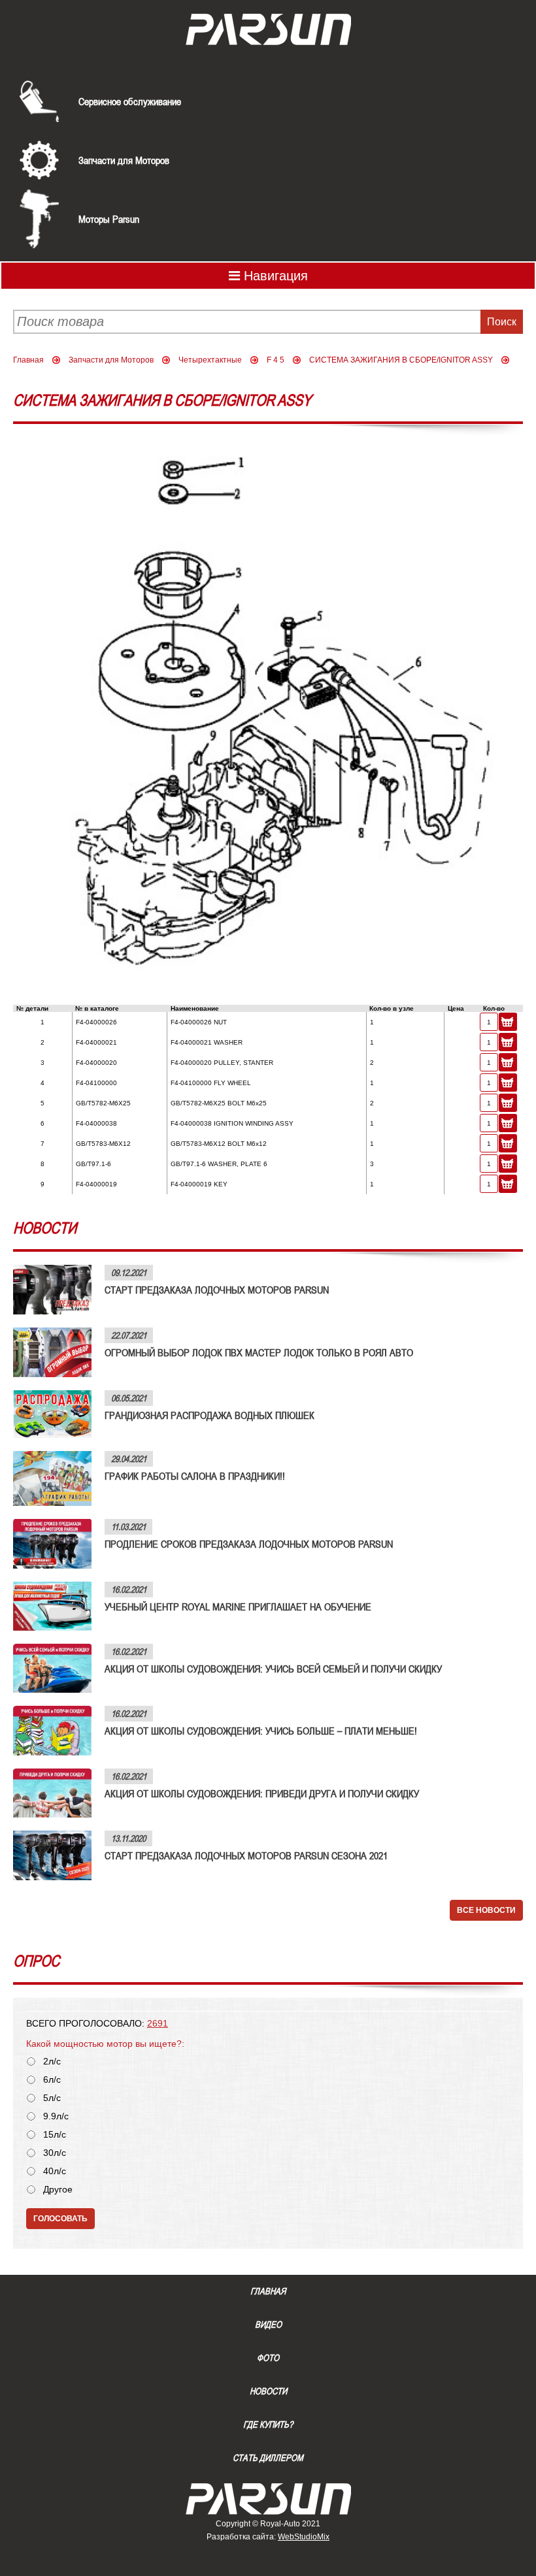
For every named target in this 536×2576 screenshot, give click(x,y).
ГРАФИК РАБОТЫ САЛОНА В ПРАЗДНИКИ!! (195, 1476)
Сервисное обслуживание (130, 101)
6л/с (52, 2080)
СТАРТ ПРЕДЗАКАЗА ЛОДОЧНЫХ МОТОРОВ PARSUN (217, 1290)
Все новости (486, 1910)
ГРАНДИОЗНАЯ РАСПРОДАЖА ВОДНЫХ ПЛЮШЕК (209, 1415)
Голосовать (60, 2219)
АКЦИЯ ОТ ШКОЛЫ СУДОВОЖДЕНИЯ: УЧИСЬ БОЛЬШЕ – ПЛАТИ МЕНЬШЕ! (261, 1731)
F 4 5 (276, 360)
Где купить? (268, 2424)
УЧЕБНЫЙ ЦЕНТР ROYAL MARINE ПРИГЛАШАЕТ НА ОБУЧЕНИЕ (238, 1606)
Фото (268, 2358)
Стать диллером (268, 2458)
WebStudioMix (304, 2537)
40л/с (55, 2171)
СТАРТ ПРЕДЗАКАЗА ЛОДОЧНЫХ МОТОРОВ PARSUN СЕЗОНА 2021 (246, 1855)
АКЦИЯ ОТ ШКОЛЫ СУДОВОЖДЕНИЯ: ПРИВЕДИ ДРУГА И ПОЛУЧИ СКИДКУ (262, 1793)
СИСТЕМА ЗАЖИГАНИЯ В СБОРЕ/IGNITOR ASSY (401, 360)
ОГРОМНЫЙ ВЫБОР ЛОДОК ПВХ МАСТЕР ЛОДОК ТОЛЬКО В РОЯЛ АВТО (259, 1352)
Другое (58, 2190)
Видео (268, 2324)
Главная (28, 360)
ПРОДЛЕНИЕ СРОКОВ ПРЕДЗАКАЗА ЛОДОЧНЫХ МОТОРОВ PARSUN (249, 1544)
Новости (268, 2391)
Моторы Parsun (109, 219)
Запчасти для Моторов (124, 160)
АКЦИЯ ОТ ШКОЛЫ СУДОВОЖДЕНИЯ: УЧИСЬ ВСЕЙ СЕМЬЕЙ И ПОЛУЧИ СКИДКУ (273, 1669)
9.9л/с (56, 2116)
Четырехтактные (210, 360)
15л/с (55, 2135)
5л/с (52, 2098)
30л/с (55, 2153)
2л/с (52, 2062)
